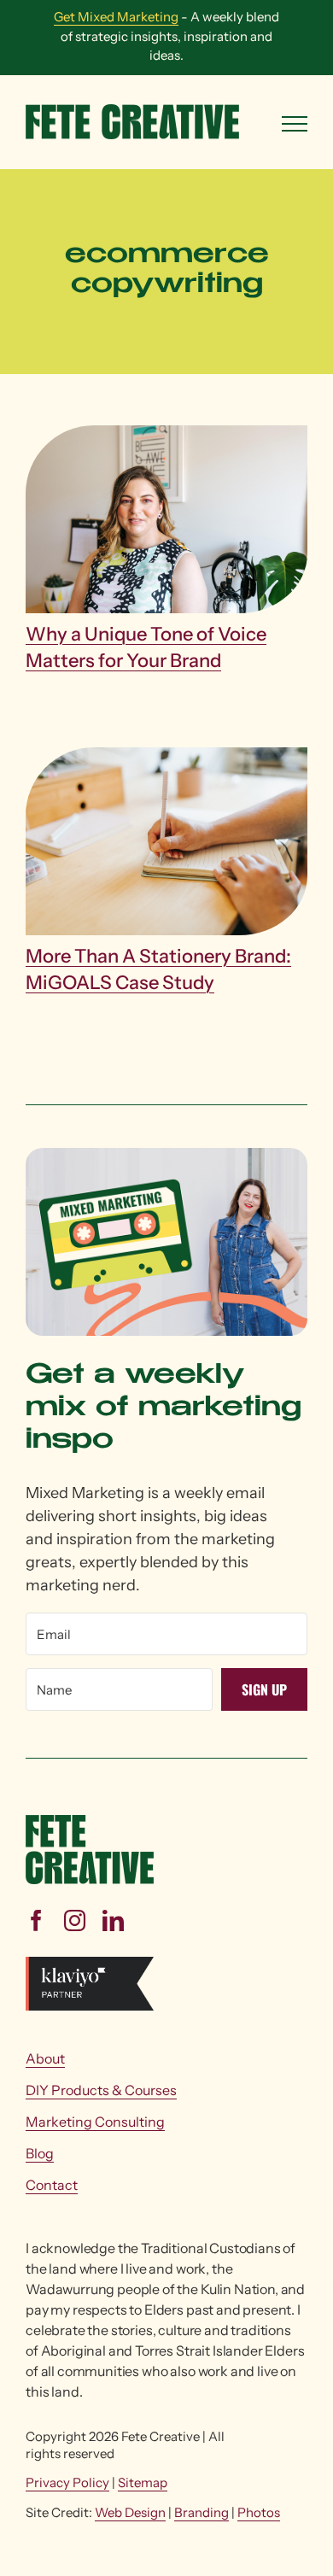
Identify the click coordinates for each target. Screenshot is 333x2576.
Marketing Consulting (95, 2122)
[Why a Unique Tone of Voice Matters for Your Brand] (166, 524)
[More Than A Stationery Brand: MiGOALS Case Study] (166, 846)
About (45, 2058)
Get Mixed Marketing (116, 17)
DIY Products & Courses (101, 2090)
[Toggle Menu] (295, 124)
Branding (202, 2512)
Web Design (130, 2512)
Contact (52, 2185)
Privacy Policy (67, 2482)
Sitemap (143, 2482)
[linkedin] (113, 1920)
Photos (259, 2512)
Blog (40, 2153)
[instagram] (75, 1920)
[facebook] (36, 1920)
